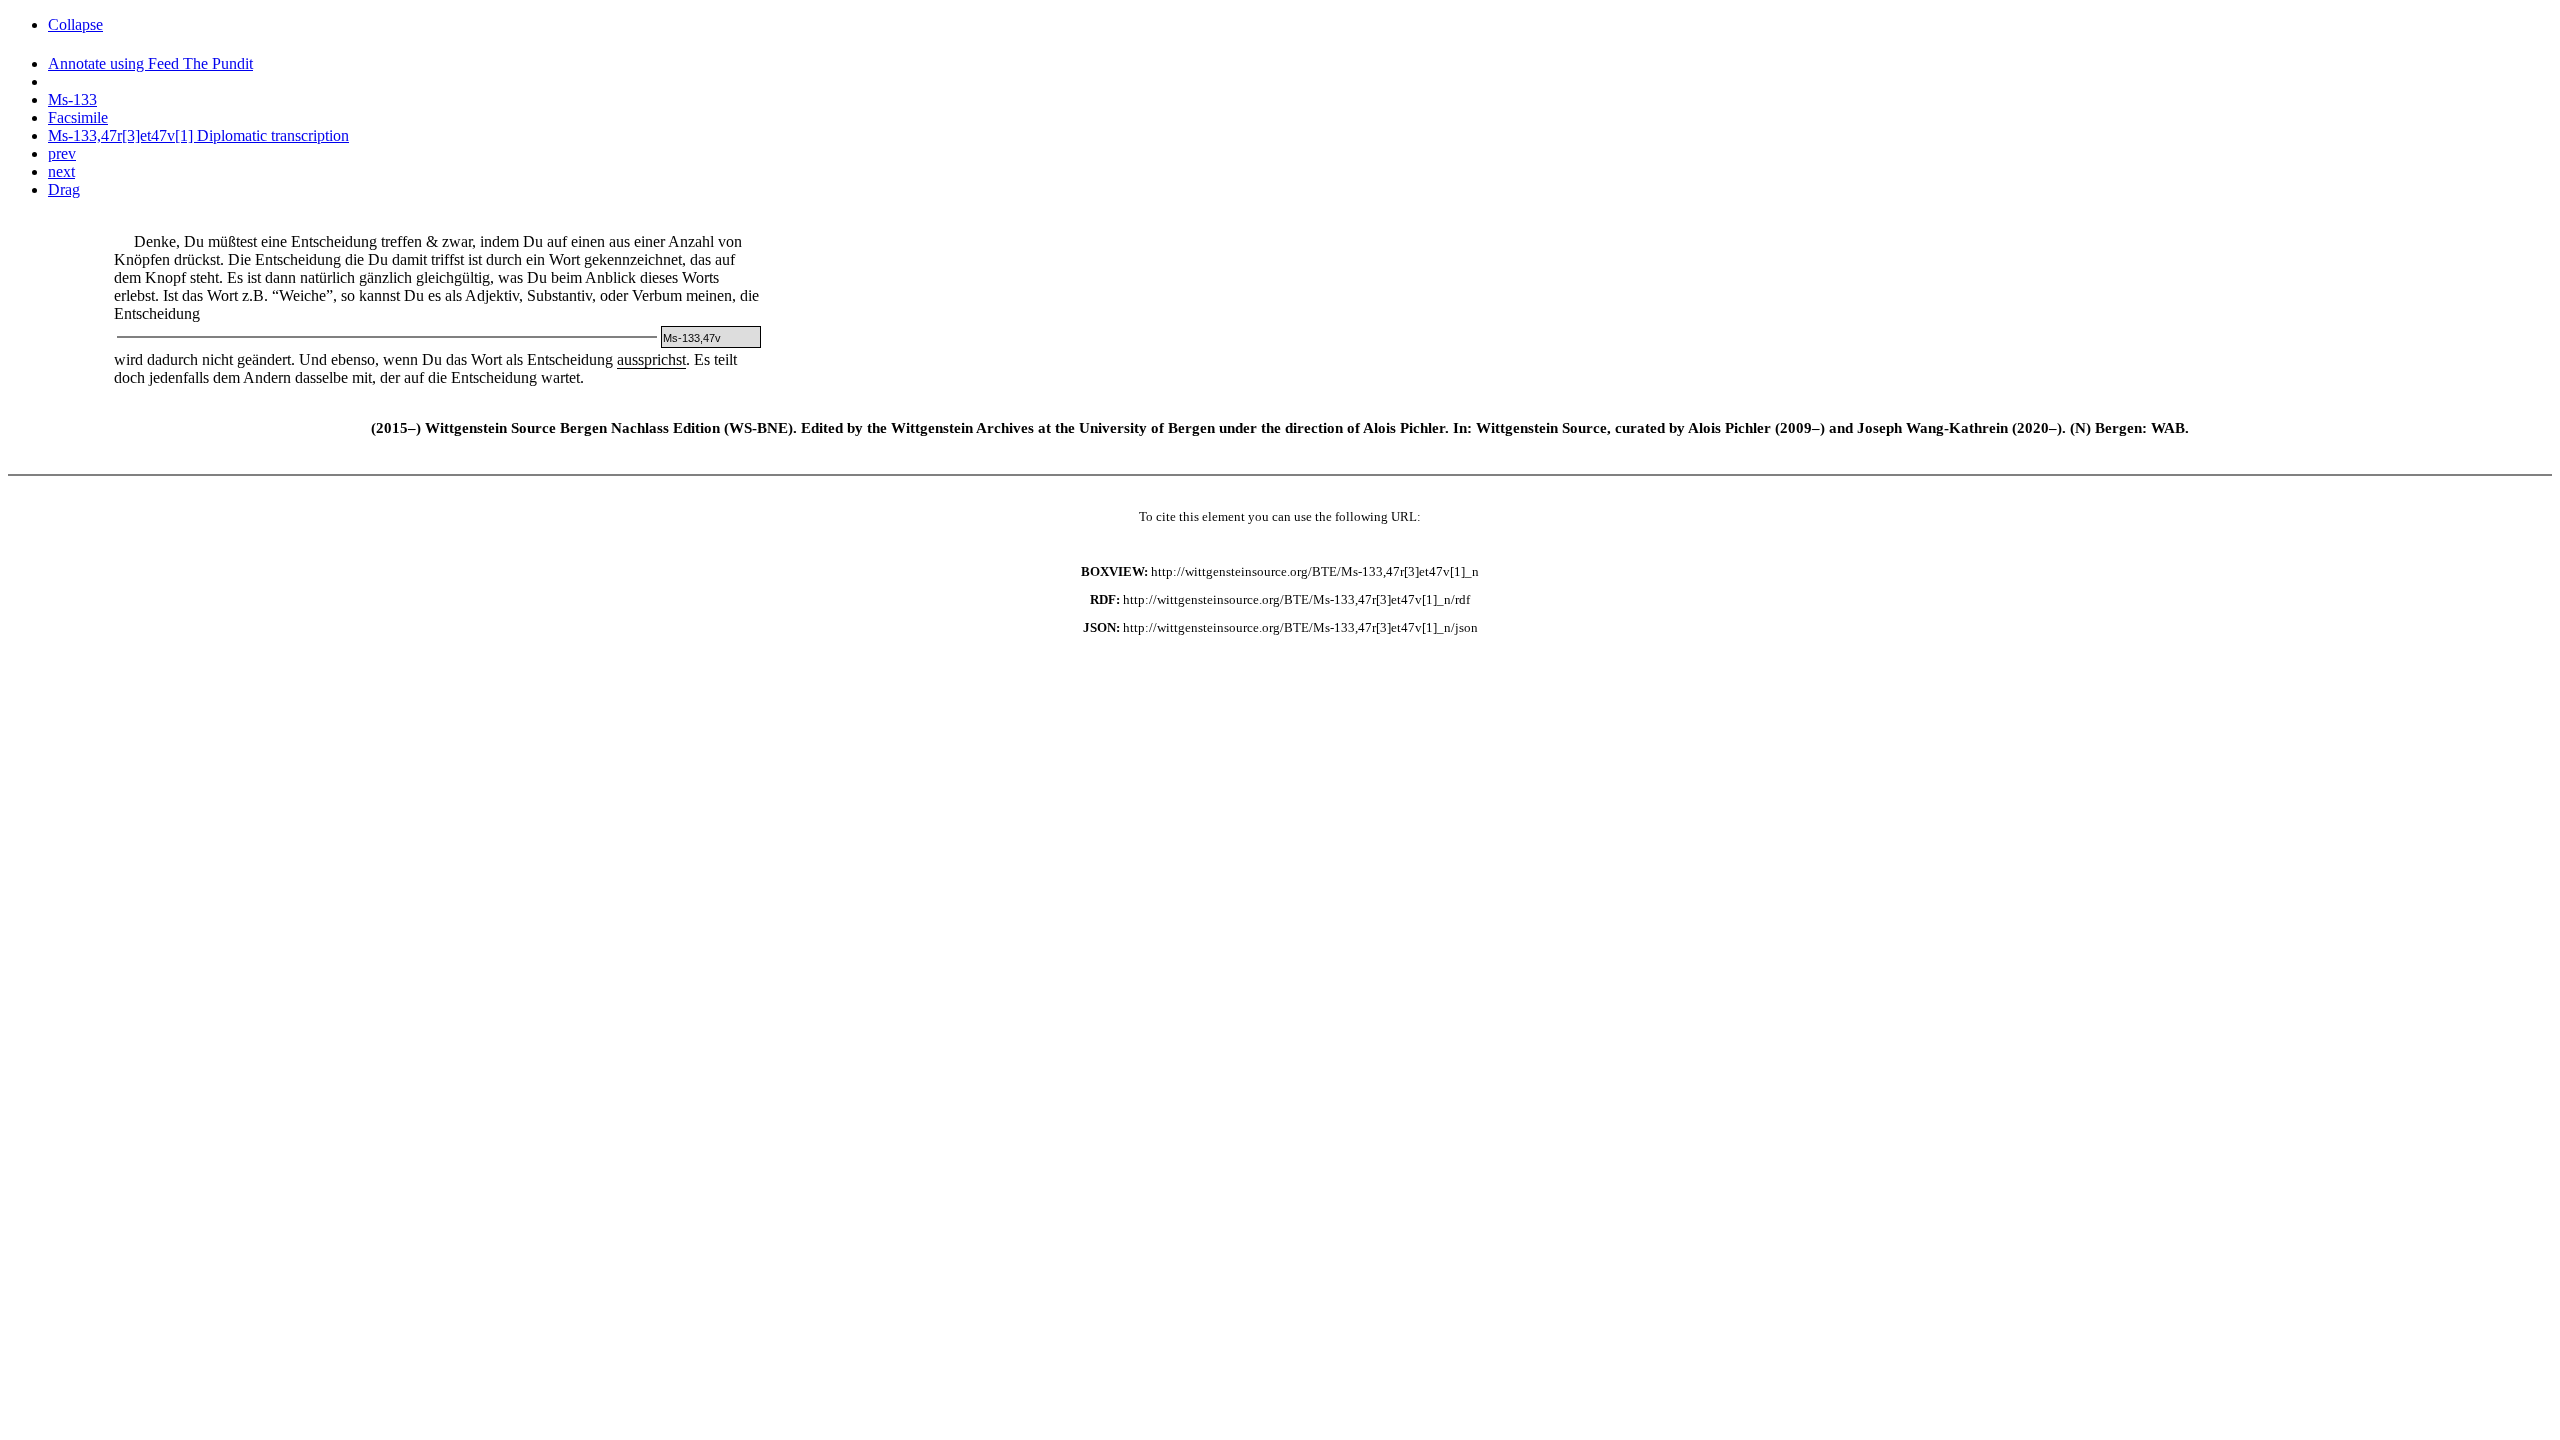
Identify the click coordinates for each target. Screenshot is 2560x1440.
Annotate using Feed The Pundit (150, 63)
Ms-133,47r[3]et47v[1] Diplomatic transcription (198, 135)
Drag (64, 189)
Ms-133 (72, 99)
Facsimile (78, 117)
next (61, 171)
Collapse (75, 24)
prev (62, 153)
